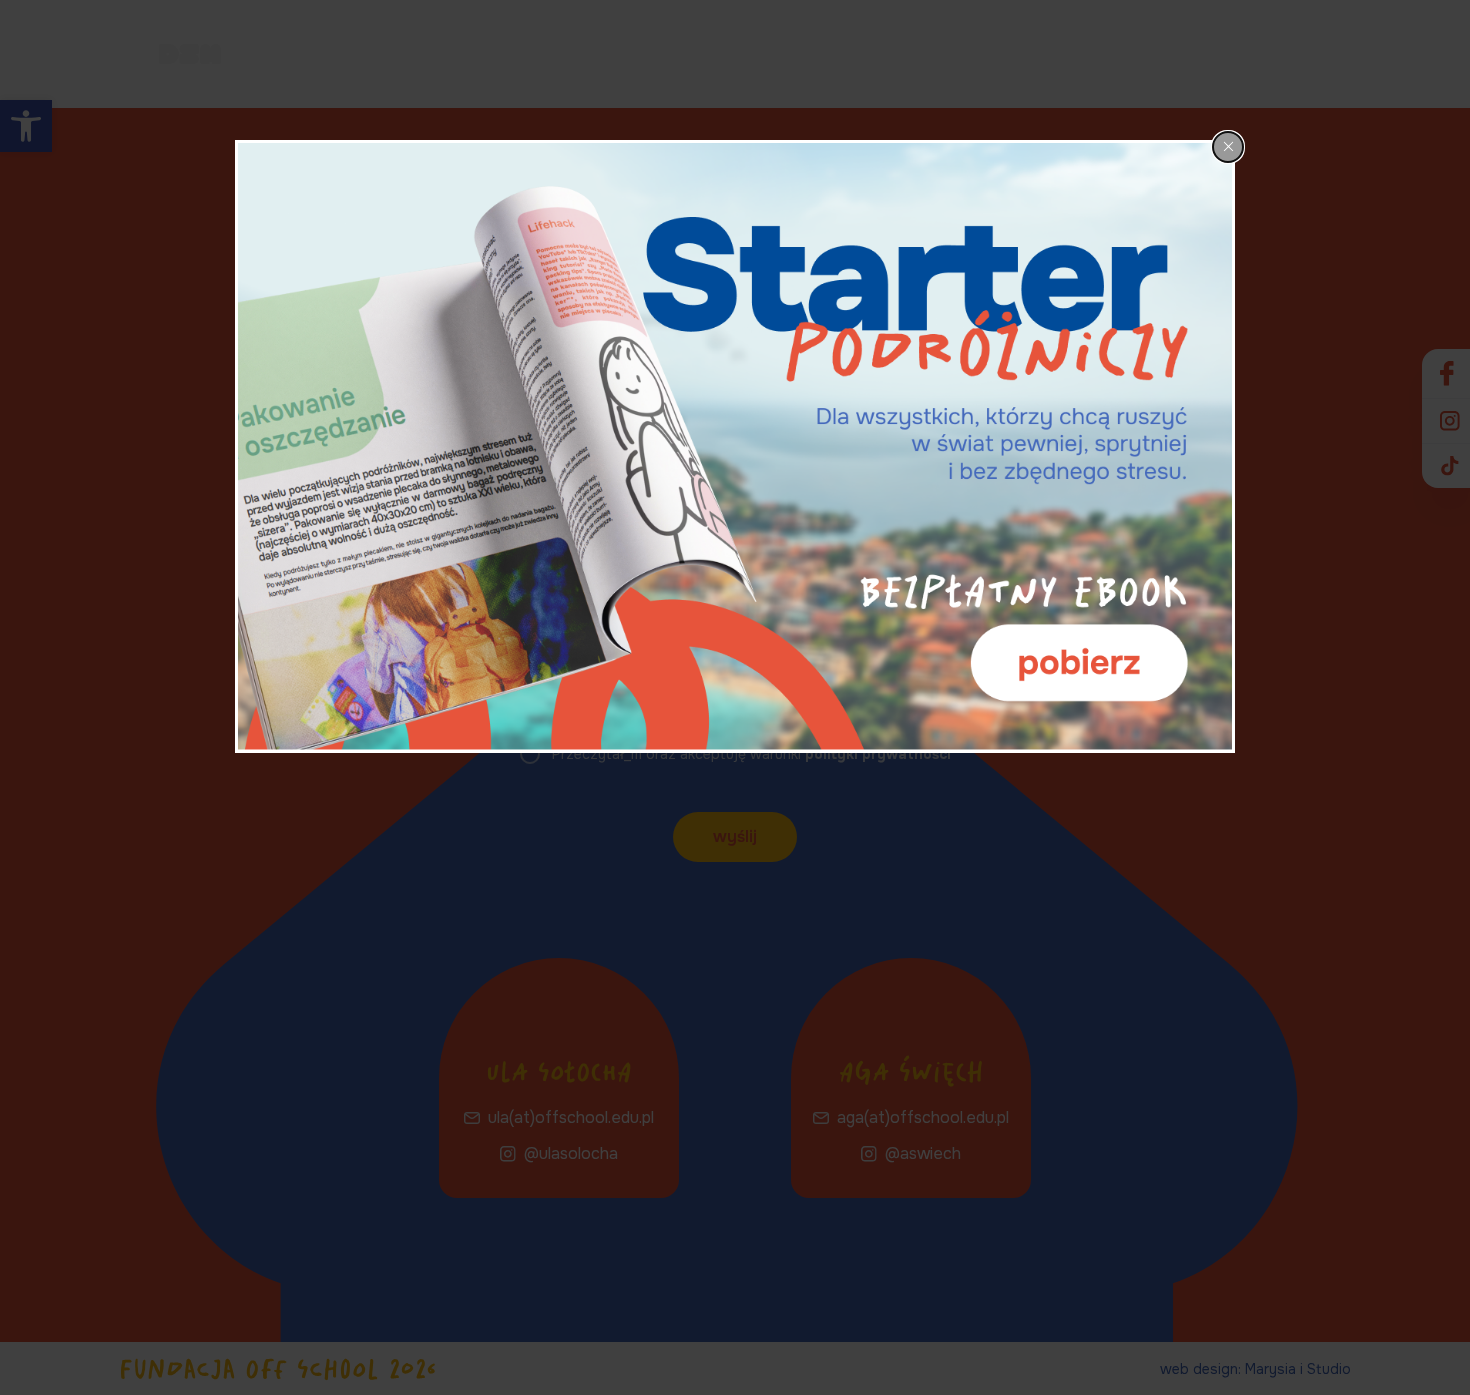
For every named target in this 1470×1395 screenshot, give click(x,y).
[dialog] (735, 446)
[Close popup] (1228, 147)
